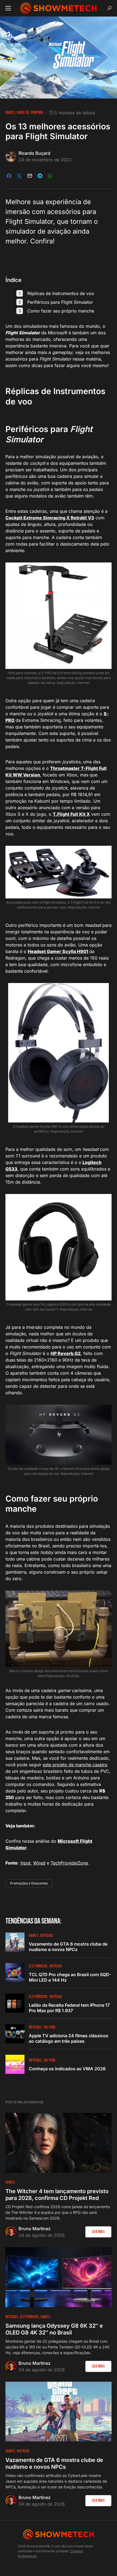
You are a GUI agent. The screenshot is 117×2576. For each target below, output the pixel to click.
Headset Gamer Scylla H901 (58, 951)
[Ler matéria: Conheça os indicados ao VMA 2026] (15, 2064)
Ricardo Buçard (34, 153)
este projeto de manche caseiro (75, 1765)
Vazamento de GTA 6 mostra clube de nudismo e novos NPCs (68, 1947)
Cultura (50, 2027)
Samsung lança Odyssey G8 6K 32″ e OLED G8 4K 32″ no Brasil (54, 2329)
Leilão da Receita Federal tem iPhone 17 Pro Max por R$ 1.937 (69, 2008)
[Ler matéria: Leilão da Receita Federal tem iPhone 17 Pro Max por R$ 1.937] (15, 2003)
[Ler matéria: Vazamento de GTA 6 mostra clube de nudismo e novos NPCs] (15, 1942)
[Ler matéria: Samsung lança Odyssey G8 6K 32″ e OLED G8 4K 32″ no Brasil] (59, 2277)
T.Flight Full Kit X (71, 814)
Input (25, 1863)
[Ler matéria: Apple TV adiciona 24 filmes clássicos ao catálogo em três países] (15, 2034)
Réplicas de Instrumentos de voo (61, 293)
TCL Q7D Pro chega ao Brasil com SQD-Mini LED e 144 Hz (70, 1977)
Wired (39, 1863)
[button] (8, 8)
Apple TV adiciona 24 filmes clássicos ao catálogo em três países (69, 2038)
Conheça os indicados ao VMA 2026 (67, 2069)
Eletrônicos (38, 1966)
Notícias (47, 1936)
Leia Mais (98, 2232)
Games (10, 113)
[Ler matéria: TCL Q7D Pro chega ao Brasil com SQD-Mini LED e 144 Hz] (15, 1973)
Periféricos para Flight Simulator (60, 302)
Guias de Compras (30, 113)
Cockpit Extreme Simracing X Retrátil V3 (50, 518)
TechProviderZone (69, 1863)
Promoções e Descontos (29, 1883)
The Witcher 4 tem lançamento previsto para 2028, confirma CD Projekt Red (57, 2195)
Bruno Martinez (35, 2229)
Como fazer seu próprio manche (61, 311)
